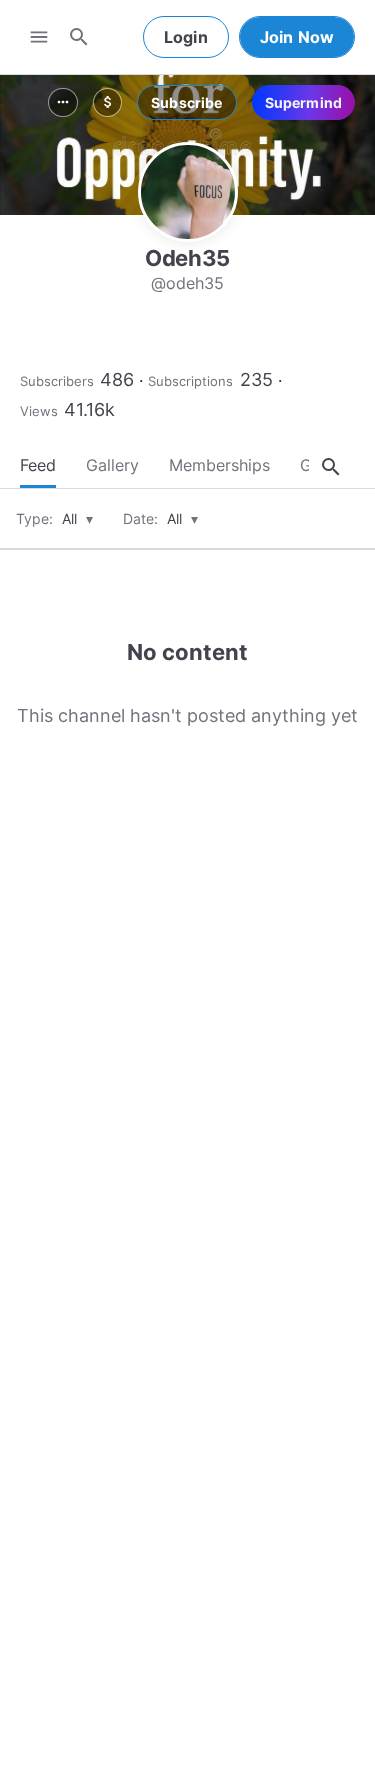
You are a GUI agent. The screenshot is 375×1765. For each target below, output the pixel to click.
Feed (38, 465)
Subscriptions (190, 381)
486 (117, 379)
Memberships (219, 465)
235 (256, 379)
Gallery (112, 465)
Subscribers (57, 381)
